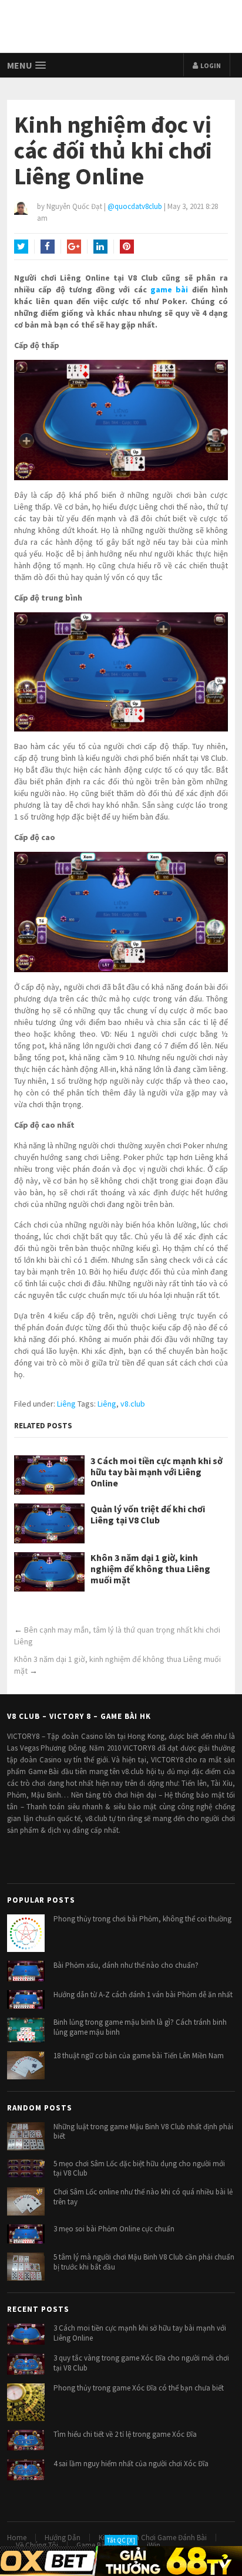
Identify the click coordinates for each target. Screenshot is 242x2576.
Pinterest (127, 247)
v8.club (133, 1404)
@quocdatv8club (135, 206)
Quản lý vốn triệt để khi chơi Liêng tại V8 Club (148, 1515)
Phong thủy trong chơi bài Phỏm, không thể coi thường (142, 1919)
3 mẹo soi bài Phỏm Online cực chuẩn (114, 2229)
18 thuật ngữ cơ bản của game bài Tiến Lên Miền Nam (139, 2056)
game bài (169, 289)
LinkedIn (100, 247)
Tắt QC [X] (121, 2540)
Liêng (66, 1404)
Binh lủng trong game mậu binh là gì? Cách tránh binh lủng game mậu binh (140, 2027)
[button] (27, 65)
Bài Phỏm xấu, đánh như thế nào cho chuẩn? (126, 1965)
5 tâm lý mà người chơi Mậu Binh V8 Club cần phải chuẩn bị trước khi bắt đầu (144, 2262)
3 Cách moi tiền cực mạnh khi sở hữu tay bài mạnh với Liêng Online (157, 1472)
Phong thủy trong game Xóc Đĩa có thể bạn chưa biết (139, 2388)
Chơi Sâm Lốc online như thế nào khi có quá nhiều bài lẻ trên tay (143, 2197)
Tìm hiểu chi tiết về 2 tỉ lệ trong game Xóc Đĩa (125, 2434)
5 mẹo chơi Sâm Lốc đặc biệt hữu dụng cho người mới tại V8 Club (139, 2169)
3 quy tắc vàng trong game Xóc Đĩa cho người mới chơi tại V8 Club (141, 2363)
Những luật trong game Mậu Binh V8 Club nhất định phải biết (143, 2132)
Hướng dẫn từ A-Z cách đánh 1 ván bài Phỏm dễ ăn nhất (143, 1995)
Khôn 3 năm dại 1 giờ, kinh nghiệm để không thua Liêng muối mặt (150, 1569)
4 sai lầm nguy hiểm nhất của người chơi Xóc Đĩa (131, 2464)
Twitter (21, 247)
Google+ (74, 247)
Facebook (48, 247)
